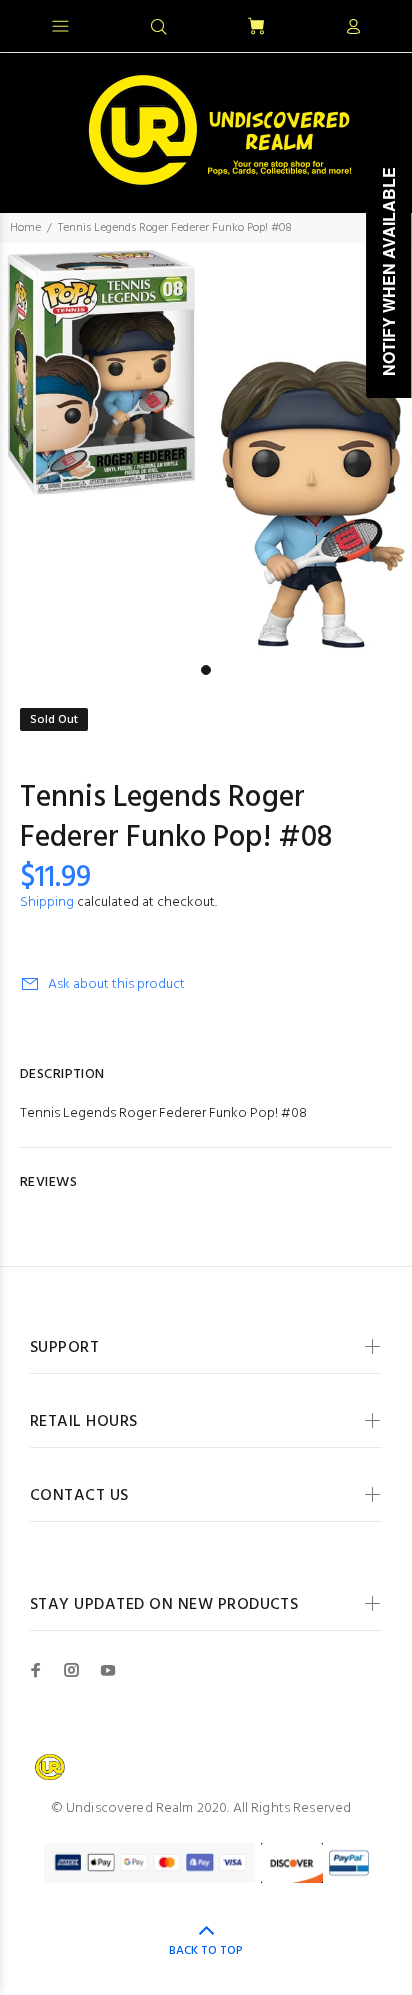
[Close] (379, 24)
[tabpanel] (206, 449)
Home (25, 228)
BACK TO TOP (206, 1951)
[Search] (159, 28)
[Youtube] (108, 1670)
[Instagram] (72, 1670)
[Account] (353, 28)
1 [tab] (206, 670)
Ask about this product (116, 984)
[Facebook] (36, 1670)
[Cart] (256, 27)
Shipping (47, 902)
